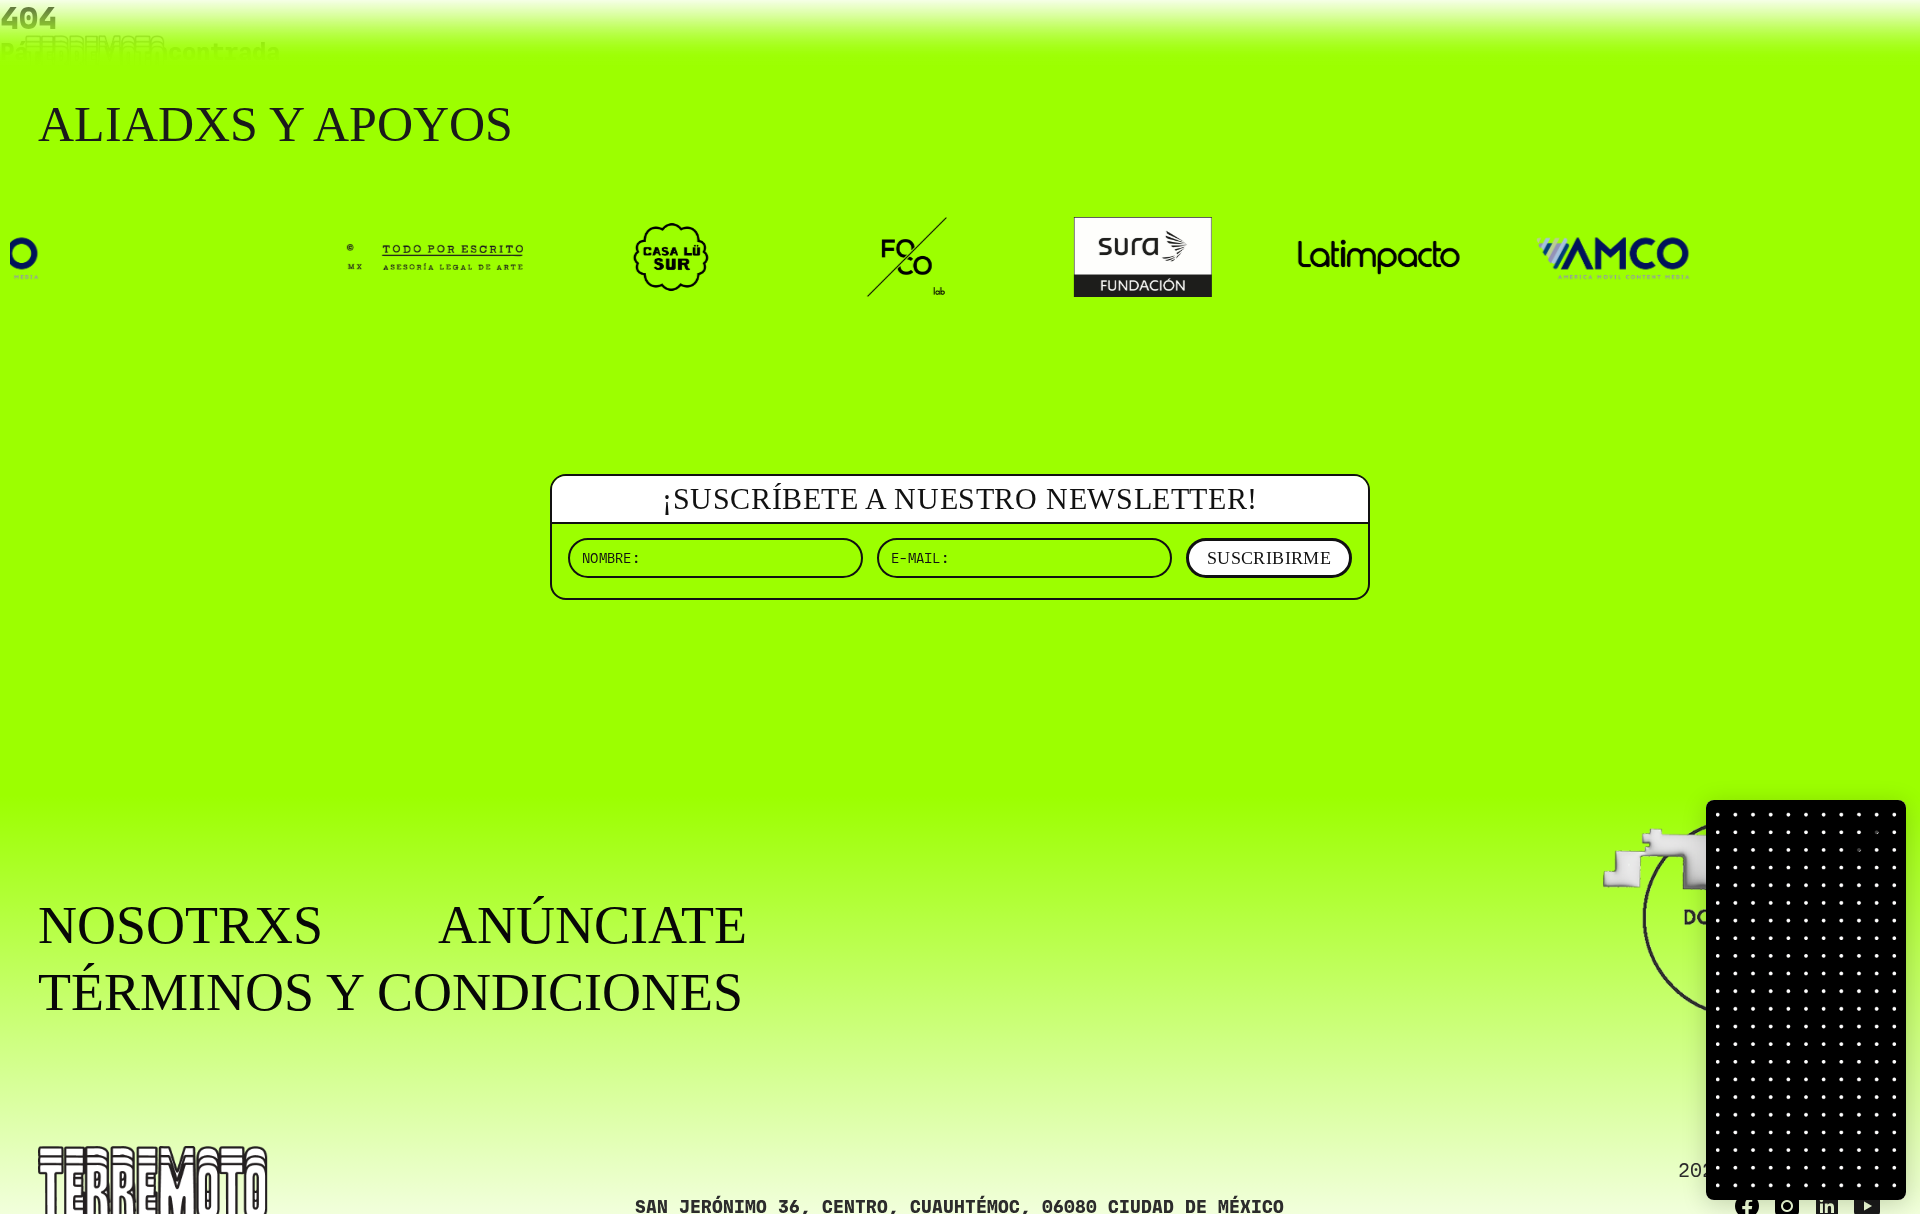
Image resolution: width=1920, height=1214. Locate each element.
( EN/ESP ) (1810, 44)
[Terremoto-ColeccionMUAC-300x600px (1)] (1806, 1000)
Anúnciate (592, 925)
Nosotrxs (180, 925)
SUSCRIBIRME (1269, 558)
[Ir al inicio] (95, 56)
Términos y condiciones (390, 992)
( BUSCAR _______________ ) (1550, 44)
